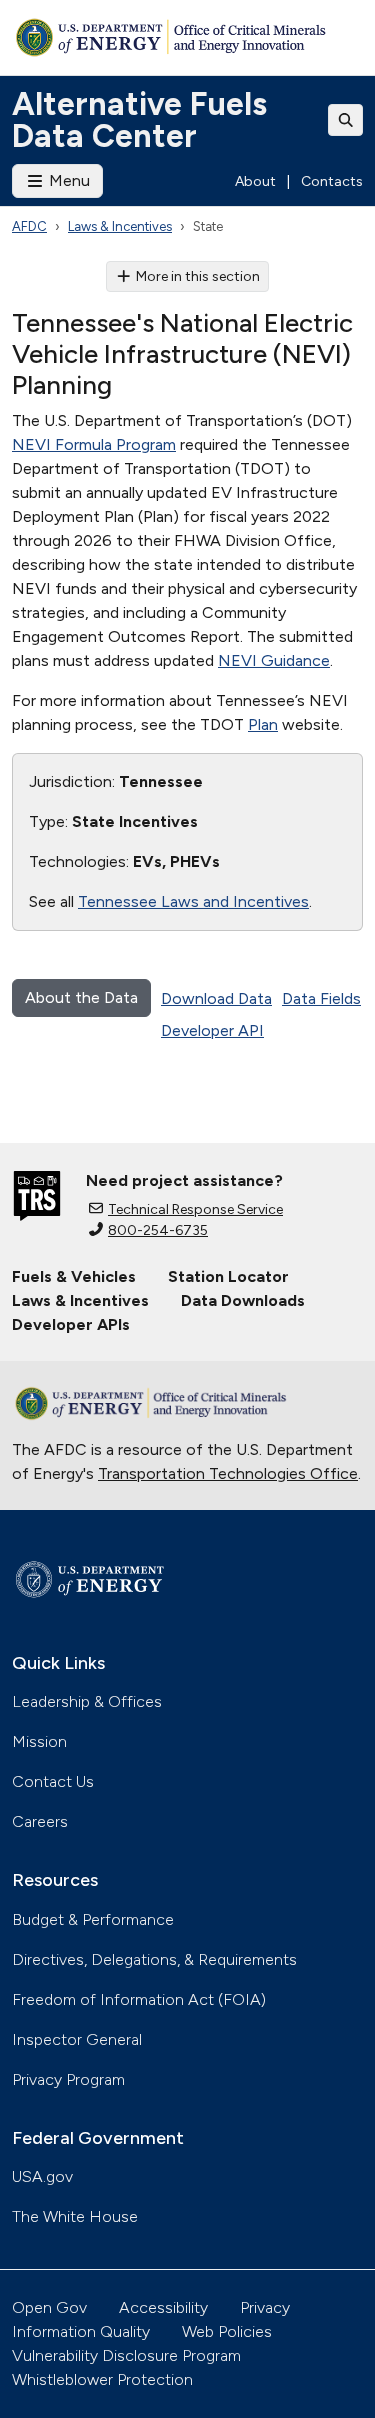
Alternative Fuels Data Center (139, 120)
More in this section (198, 276)
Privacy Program (68, 2079)
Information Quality (81, 2331)
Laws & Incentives (120, 226)
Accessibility (163, 2307)
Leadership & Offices (87, 1701)
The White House (75, 2216)
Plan (263, 724)
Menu (67, 180)
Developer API (212, 1030)
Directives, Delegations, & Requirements (154, 1959)
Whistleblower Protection (102, 2379)
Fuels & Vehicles (74, 1276)
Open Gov (49, 2307)
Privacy (265, 2307)
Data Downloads (243, 1300)
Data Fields (321, 998)
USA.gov (42, 2176)
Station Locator (228, 1276)
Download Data (216, 998)
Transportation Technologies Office (228, 1473)
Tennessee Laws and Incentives (193, 901)
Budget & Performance (93, 1919)
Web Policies (227, 2331)
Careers (40, 1821)
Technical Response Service (195, 1209)
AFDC (29, 226)
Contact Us (53, 1781)
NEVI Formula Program (94, 444)
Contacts (332, 181)
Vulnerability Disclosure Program (126, 2355)
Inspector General (77, 2039)
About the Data (81, 997)
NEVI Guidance (274, 660)
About (255, 181)
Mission (39, 1741)
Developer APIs (71, 1324)
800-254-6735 (158, 1230)
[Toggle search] (346, 120)
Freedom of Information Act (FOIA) (139, 1999)
